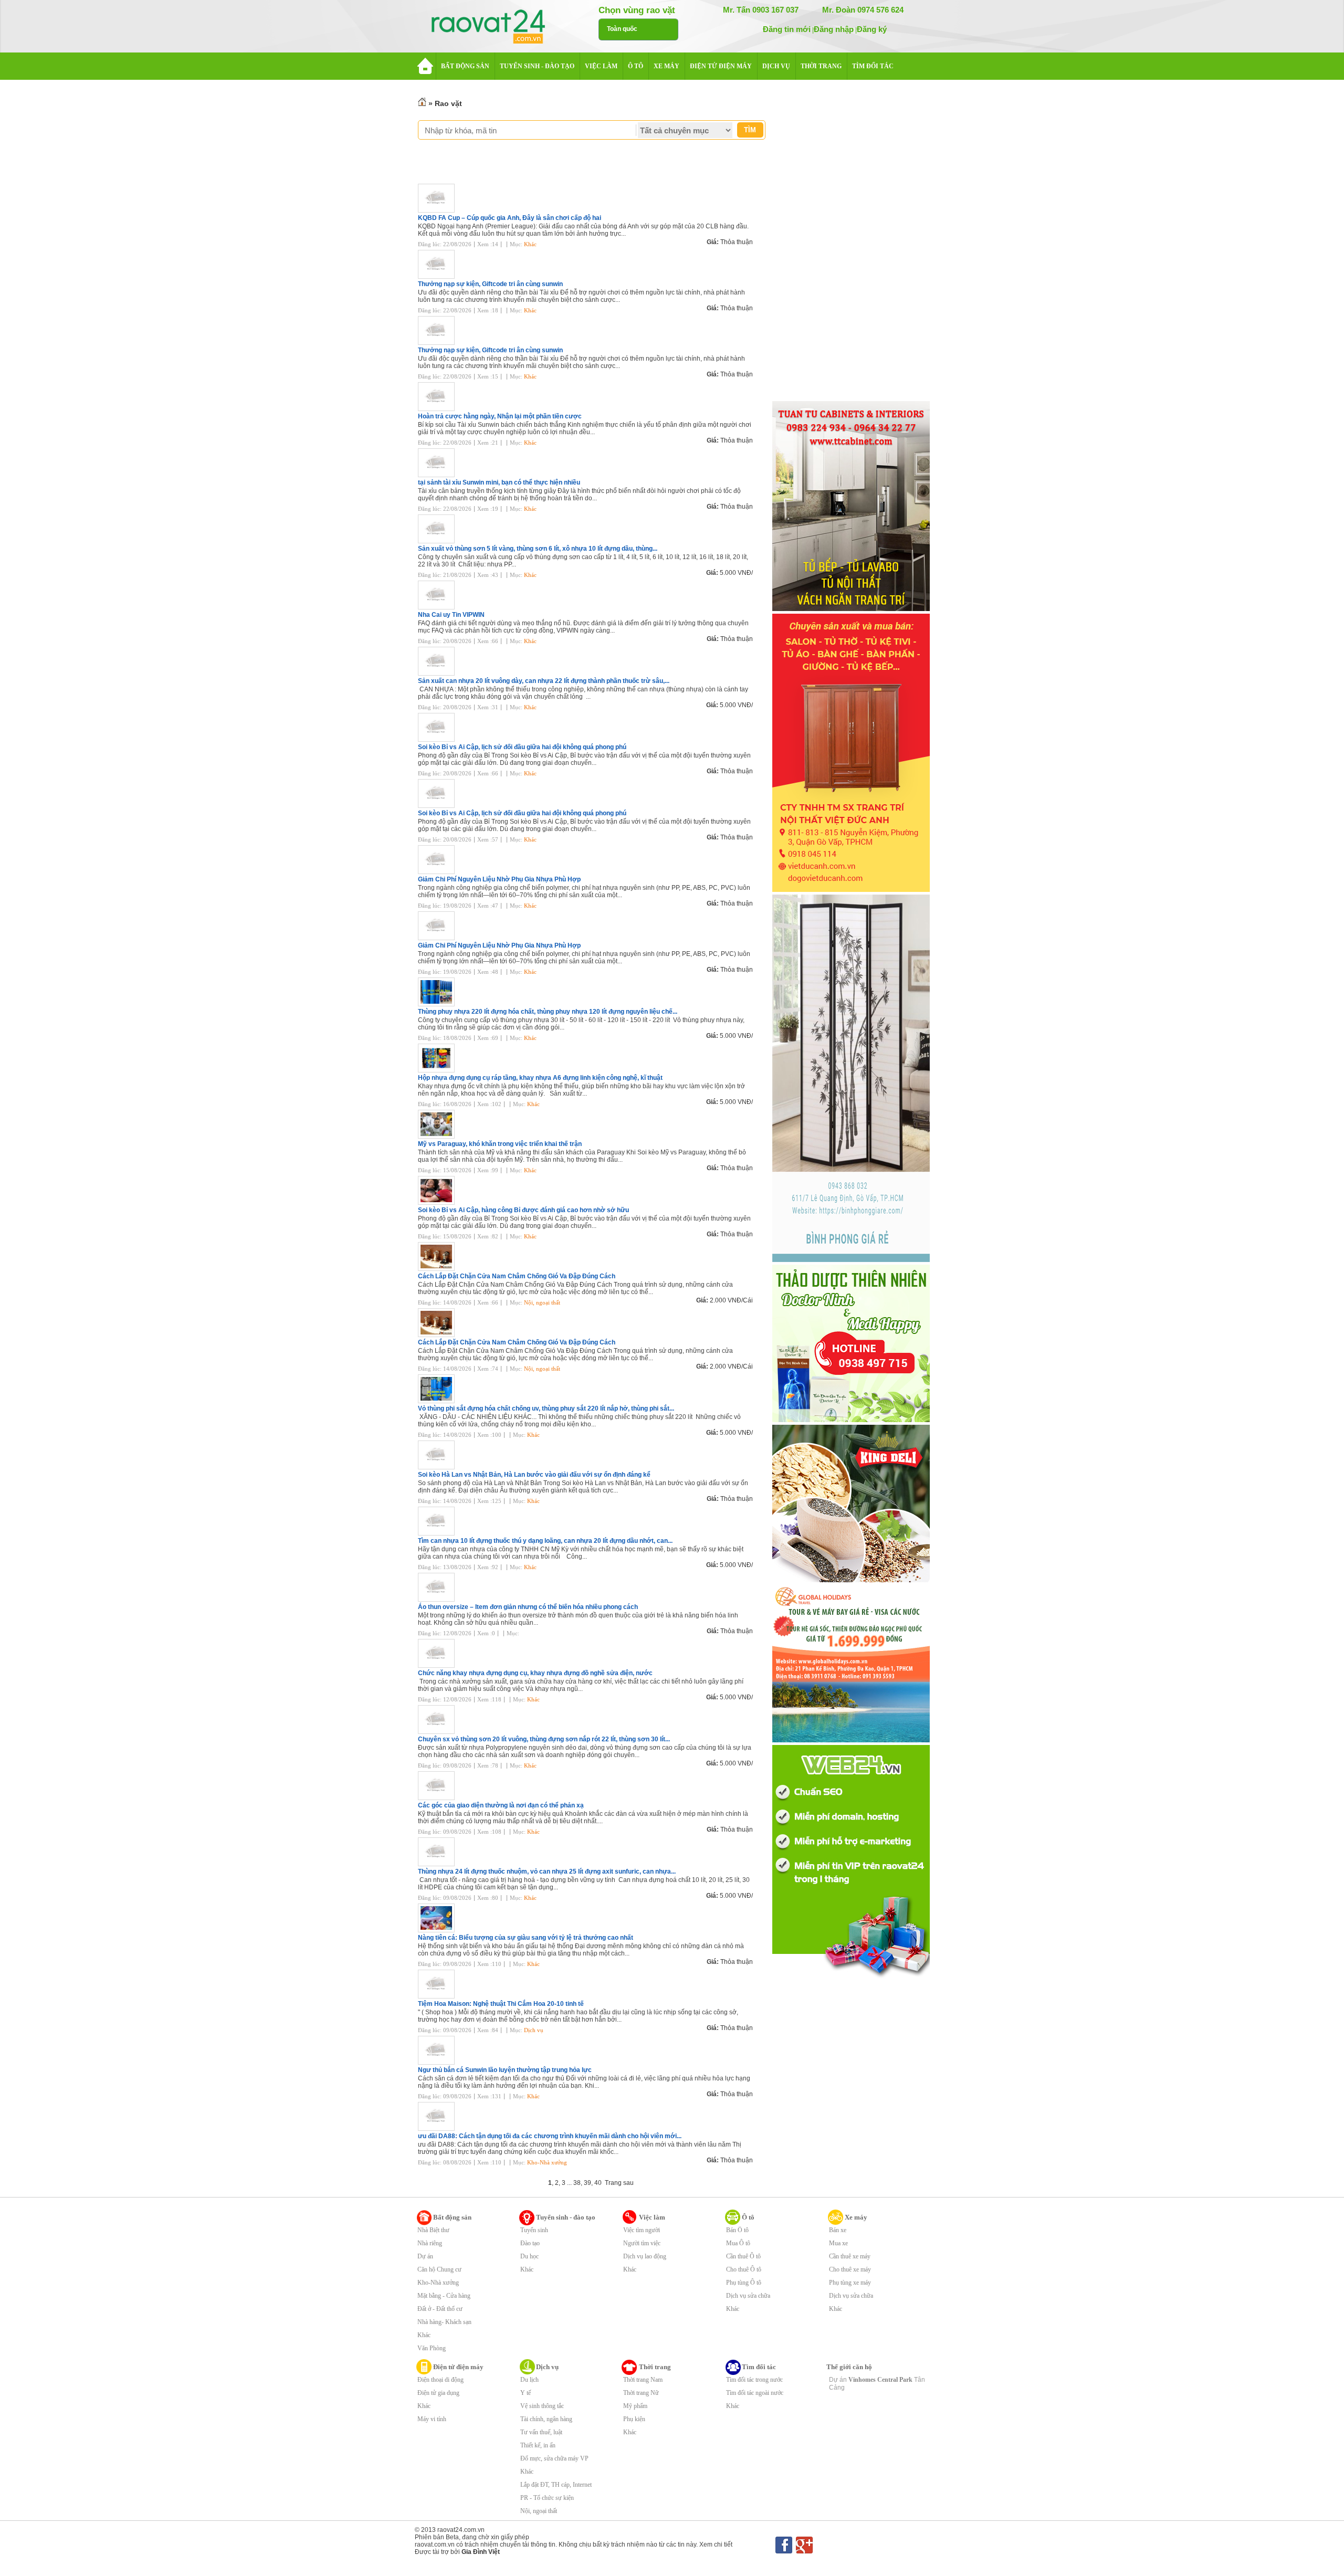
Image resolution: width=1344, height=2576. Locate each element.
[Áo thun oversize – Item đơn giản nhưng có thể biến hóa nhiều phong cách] (439, 1600)
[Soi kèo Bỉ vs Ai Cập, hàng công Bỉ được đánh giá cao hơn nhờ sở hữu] (439, 1203)
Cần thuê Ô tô (743, 2256)
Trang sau (619, 2183)
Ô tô (748, 2217)
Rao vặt (448, 103)
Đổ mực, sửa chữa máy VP (554, 2458)
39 (587, 2183)
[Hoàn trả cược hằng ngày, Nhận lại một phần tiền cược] (439, 409)
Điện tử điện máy (458, 2367)
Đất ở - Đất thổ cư (440, 2309)
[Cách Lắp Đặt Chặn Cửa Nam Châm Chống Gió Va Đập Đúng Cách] (439, 1269)
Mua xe (838, 2243)
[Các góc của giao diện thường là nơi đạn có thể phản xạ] (439, 1798)
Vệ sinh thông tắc (542, 2406)
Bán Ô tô (737, 2230)
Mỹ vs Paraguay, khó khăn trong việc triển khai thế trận (500, 1144)
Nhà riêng (430, 2243)
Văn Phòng (432, 2348)
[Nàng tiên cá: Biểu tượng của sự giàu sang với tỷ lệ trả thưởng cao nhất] (439, 1930)
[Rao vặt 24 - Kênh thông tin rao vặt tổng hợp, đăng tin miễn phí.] (499, 27)
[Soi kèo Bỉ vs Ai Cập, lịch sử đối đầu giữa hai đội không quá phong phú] (439, 740)
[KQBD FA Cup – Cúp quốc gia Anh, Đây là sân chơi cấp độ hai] (439, 211)
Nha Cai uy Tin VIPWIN (451, 615)
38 (577, 2183)
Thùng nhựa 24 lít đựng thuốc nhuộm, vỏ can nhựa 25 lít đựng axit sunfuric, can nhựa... (547, 1871)
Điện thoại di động (440, 2380)
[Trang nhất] (422, 103)
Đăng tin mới (787, 29)
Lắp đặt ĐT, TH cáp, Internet (556, 2485)
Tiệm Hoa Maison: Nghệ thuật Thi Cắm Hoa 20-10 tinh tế (501, 2004)
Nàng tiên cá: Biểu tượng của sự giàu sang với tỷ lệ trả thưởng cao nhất (526, 1938)
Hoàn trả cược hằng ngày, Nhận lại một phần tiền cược (500, 416)
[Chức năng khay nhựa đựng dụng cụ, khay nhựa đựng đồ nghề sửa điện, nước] (439, 1666)
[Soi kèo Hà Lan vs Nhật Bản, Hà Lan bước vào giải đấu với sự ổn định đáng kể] (439, 1467)
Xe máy (856, 2217)
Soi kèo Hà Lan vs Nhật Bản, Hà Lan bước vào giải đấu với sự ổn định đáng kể (534, 1475)
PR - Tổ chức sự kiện (547, 2498)
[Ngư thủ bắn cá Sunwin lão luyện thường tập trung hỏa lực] (439, 2063)
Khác (530, 244)
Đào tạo (530, 2243)
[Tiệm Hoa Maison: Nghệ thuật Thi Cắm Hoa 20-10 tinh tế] (439, 1996)
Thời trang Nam (643, 2380)
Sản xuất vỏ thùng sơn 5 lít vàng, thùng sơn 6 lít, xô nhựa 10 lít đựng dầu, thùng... (538, 549)
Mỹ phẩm (635, 2406)
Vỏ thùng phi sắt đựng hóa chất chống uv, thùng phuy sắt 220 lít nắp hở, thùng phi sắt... (546, 1408)
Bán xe (838, 2230)
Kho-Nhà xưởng (547, 2162)
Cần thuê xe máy (850, 2256)
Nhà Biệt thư (433, 2230)
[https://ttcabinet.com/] (851, 609)
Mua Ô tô (738, 2243)
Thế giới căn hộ (849, 2367)
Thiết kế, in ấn (538, 2445)
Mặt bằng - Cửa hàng (444, 2296)
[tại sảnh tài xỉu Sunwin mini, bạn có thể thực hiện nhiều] (439, 475)
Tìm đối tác (759, 2367)
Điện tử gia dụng (438, 2393)
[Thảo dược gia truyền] (851, 1420)
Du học (529, 2256)
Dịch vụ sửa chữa (748, 2296)
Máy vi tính (432, 2419)
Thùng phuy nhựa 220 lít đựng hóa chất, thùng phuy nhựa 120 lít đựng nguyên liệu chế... (548, 1012)
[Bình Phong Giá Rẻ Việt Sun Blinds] (851, 1260)
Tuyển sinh (534, 2230)
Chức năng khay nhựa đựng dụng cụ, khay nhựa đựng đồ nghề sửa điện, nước (535, 1673)
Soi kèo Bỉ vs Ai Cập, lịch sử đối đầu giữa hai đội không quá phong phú (522, 747)
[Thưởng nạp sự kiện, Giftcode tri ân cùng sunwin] (439, 277)
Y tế (526, 2393)
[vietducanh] (851, 890)
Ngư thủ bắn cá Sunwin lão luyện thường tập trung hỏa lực (505, 2070)
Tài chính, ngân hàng (546, 2419)
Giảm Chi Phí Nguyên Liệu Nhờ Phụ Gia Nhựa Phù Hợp (499, 879)
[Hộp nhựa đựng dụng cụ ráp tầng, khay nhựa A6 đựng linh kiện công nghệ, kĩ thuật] (439, 1070)
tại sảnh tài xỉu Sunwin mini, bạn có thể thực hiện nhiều (499, 482)
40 (598, 2183)
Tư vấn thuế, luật (541, 2432)
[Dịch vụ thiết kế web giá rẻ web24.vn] (851, 1977)
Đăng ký (872, 29)
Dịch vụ (534, 2030)
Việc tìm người (642, 2230)
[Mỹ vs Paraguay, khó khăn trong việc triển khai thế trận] (439, 1137)
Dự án (425, 2256)
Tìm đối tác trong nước (754, 2380)
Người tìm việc (642, 2243)
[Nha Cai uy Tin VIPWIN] (439, 607)
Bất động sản (452, 2217)
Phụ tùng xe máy (850, 2283)
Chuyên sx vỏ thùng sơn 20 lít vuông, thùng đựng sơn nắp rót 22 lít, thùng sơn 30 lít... (544, 1739)
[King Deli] (851, 1580)
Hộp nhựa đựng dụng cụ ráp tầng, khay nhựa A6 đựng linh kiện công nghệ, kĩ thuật (540, 1078)
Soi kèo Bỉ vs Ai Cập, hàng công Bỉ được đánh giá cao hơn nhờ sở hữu (523, 1210)
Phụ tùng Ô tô (744, 2283)
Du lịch (529, 2380)
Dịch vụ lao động (645, 2256)
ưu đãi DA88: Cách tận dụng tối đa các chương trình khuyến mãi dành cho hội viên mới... (550, 2136)
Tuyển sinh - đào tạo (566, 2217)
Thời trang (655, 2367)
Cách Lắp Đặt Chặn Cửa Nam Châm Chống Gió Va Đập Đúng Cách (517, 1276)
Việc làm (652, 2217)
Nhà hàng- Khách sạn (444, 2322)
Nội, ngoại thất (542, 1302)
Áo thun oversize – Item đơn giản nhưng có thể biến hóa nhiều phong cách (528, 1607)
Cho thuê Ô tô (744, 2269)
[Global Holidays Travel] (851, 1740)
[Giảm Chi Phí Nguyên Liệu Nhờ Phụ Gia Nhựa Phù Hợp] (439, 872)
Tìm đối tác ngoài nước (755, 2393)
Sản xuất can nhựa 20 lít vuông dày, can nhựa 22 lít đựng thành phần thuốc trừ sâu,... (544, 681)
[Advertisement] (851, 243)
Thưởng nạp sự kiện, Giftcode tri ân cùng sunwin (490, 284)
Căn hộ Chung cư (439, 2269)
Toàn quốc (622, 29)
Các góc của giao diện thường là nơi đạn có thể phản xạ (501, 1805)
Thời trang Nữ (641, 2393)
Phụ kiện (634, 2419)
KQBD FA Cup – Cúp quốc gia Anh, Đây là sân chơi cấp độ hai (510, 218)
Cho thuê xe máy (850, 2269)
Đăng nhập (834, 29)
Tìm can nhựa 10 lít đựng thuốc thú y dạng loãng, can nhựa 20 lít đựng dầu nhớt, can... (545, 1541)
